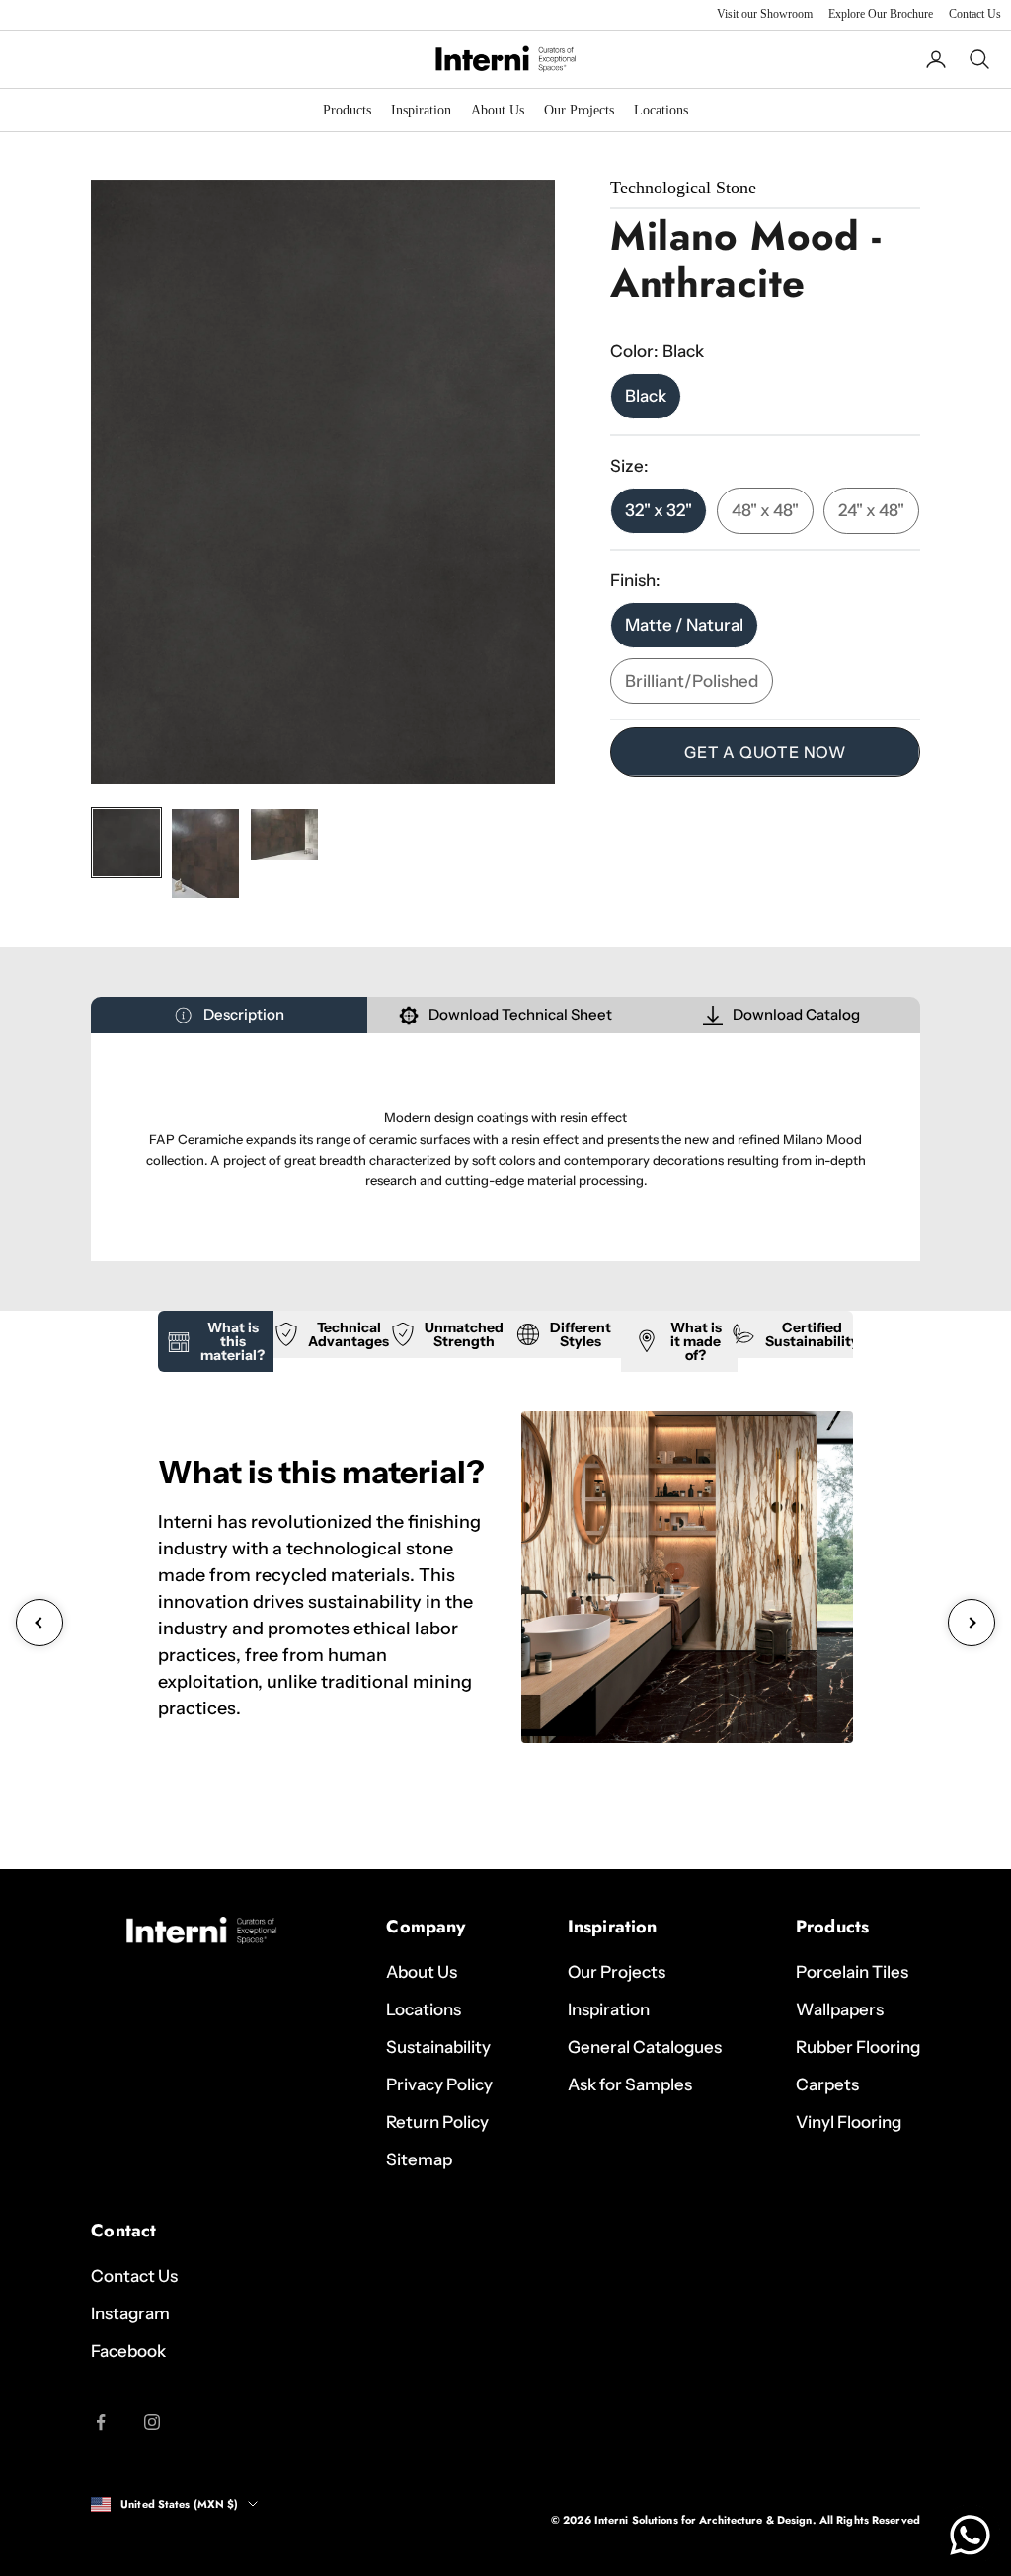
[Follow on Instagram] (152, 2422)
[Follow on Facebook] (101, 2422)
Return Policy (437, 2122)
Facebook (128, 2351)
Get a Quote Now (765, 752)
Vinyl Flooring (849, 2122)
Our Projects (579, 110)
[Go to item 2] (205, 854)
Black (646, 396)
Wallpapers (840, 2009)
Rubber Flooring (858, 2047)
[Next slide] (972, 1623)
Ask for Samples (630, 2084)
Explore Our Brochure (881, 14)
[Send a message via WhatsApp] (970, 2535)
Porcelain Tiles (852, 1972)
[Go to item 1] (126, 843)
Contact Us (975, 14)
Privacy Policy (439, 2084)
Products (347, 110)
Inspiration (421, 110)
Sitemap (419, 2159)
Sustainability (438, 2047)
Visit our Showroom (765, 14)
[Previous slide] (39, 1623)
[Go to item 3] (284, 835)
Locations (661, 110)
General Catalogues (645, 2047)
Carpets (827, 2084)
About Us (498, 110)
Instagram (130, 2313)
